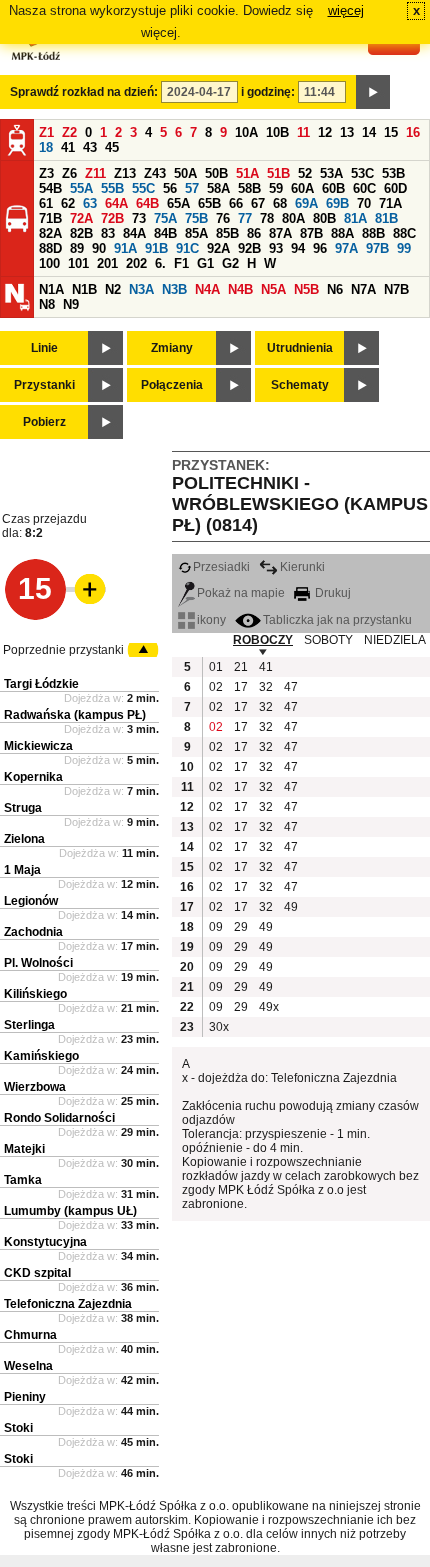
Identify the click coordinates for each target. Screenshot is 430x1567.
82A (50, 233)
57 (192, 188)
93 (276, 248)
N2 (113, 289)
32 (266, 687)
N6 (335, 289)
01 (216, 667)
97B (377, 248)
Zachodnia (33, 932)
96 (320, 248)
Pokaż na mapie (241, 593)
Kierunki (302, 567)
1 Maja (22, 870)
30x (219, 1027)
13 (347, 132)
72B (112, 218)
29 (241, 927)
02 (216, 687)
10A (246, 132)
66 (236, 203)
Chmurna (30, 1335)
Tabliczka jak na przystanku (337, 620)
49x (269, 1007)
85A (196, 233)
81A (355, 218)
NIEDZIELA (395, 640)
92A (218, 248)
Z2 (69, 132)
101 (78, 263)
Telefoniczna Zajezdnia (68, 1304)
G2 (230, 263)
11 (303, 132)
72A (81, 218)
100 (49, 263)
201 (107, 263)
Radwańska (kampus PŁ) (75, 715)
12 (325, 132)
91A (125, 248)
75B (196, 218)
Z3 (46, 173)
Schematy (300, 385)
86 (254, 233)
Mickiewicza (38, 746)
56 (170, 188)
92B (249, 248)
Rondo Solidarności (59, 1118)
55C (143, 188)
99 (404, 248)
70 (364, 203)
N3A (141, 289)
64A (116, 203)
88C (404, 233)
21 (241, 667)
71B (50, 218)
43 (90, 147)
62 (68, 203)
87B (311, 233)
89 (77, 248)
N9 (71, 304)
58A (218, 188)
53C (362, 173)
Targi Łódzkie (41, 684)
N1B (84, 289)
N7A (363, 289)
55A (81, 188)
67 (258, 203)
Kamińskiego (41, 1056)
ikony (211, 620)
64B (147, 203)
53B (393, 173)
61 (46, 203)
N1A (51, 289)
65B (209, 203)
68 (280, 203)
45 (112, 147)
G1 (205, 263)
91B (156, 248)
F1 (181, 263)
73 (139, 218)
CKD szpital (37, 1273)
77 (245, 218)
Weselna (28, 1366)
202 (136, 263)
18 (46, 147)
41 (68, 147)
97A (346, 248)
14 (369, 132)
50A (185, 173)
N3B (174, 289)
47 (291, 687)
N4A (207, 289)
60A (302, 188)
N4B (240, 289)
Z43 (155, 173)
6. (160, 263)
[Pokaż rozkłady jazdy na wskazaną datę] (373, 92)
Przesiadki (221, 567)
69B (337, 203)
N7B (396, 289)
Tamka (23, 1180)
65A (178, 203)
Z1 (46, 132)
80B (324, 218)
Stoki (18, 1428)
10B (277, 132)
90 (99, 248)
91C (187, 248)
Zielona (24, 839)
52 (305, 173)
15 (391, 132)
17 (241, 687)
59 (276, 188)
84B (165, 233)
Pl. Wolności (38, 963)
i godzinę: (268, 92)
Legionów (31, 901)
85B (227, 233)
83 (108, 233)
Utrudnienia (300, 348)
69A (306, 203)
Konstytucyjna (45, 1242)
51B (278, 173)
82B (81, 233)
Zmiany (172, 348)
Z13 (125, 173)
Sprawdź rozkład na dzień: (84, 92)
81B (386, 218)
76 (223, 218)
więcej (346, 10)
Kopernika (33, 777)
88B (373, 233)
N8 (47, 304)
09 (216, 927)
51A (247, 173)
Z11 (95, 173)
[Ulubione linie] (84, 589)
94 (298, 248)
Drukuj (331, 593)
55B (112, 188)
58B (249, 188)
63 (90, 203)
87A (280, 233)
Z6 (69, 173)
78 (267, 218)
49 (291, 907)
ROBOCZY (263, 640)
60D (395, 188)
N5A (273, 289)
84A (134, 233)
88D (50, 248)
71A (390, 203)
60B (333, 188)
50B (216, 173)
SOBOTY (328, 640)
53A (331, 173)
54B (50, 188)
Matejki (24, 1149)
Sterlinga (29, 1025)
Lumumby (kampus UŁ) (70, 1211)
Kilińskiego (35, 994)
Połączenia (172, 385)
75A (165, 218)
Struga (23, 808)
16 (413, 132)
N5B (306, 289)
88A (342, 233)
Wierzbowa (35, 1087)
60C (364, 188)
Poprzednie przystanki (63, 650)
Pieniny (25, 1397)
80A (293, 218)
